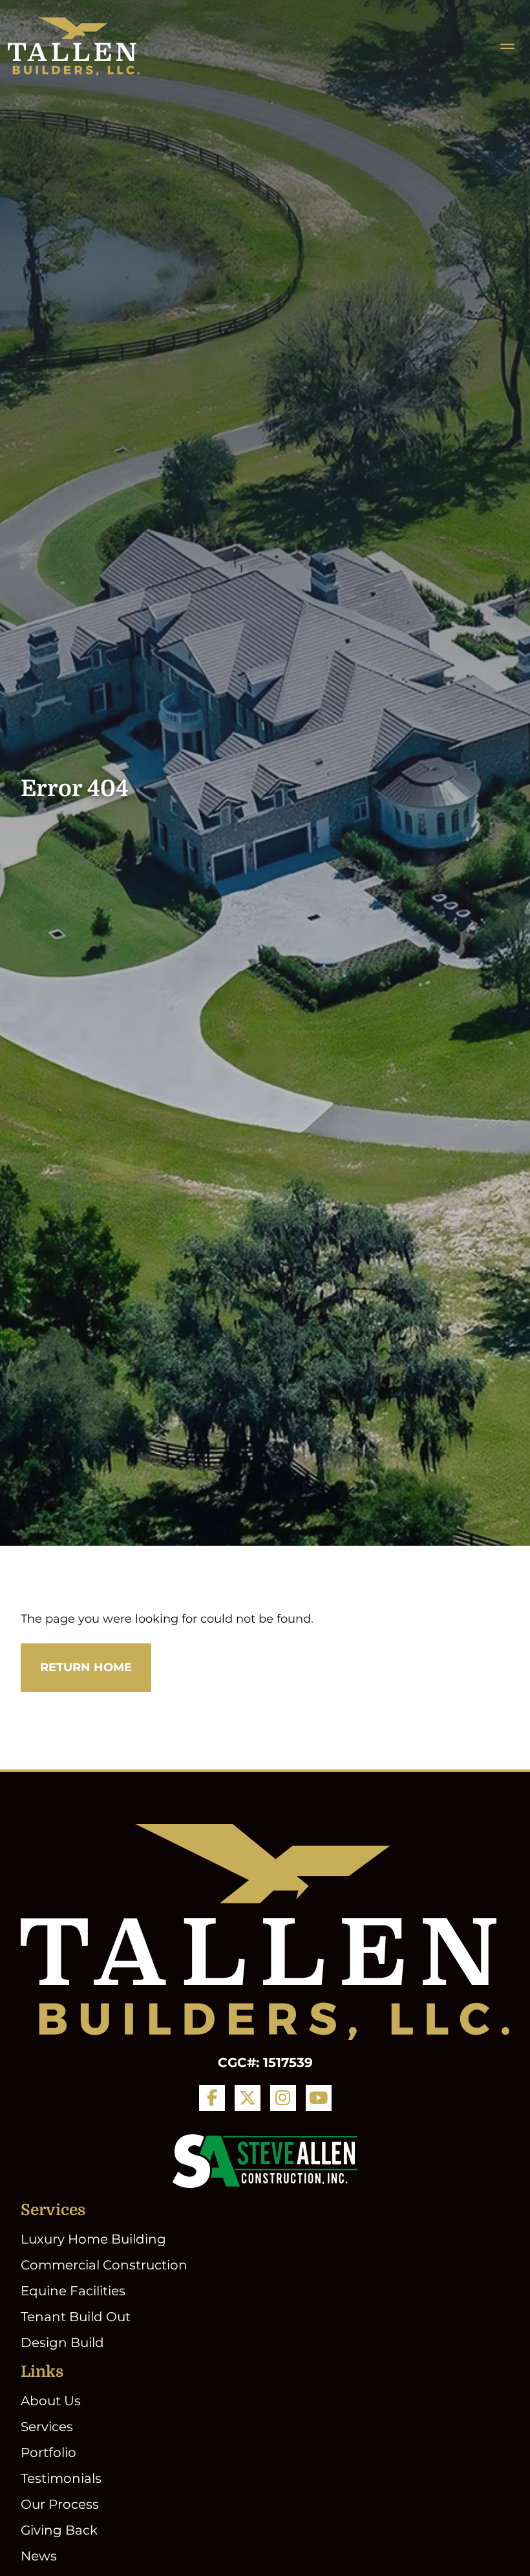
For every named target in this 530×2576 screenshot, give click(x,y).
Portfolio (48, 2452)
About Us (51, 2401)
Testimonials (61, 2478)
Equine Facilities (73, 2291)
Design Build (62, 2343)
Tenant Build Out (76, 2317)
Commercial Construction (104, 2265)
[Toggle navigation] (507, 47)
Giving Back (59, 2530)
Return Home (86, 1667)
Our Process (60, 2504)
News (39, 2556)
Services (47, 2427)
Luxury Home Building (93, 2239)
